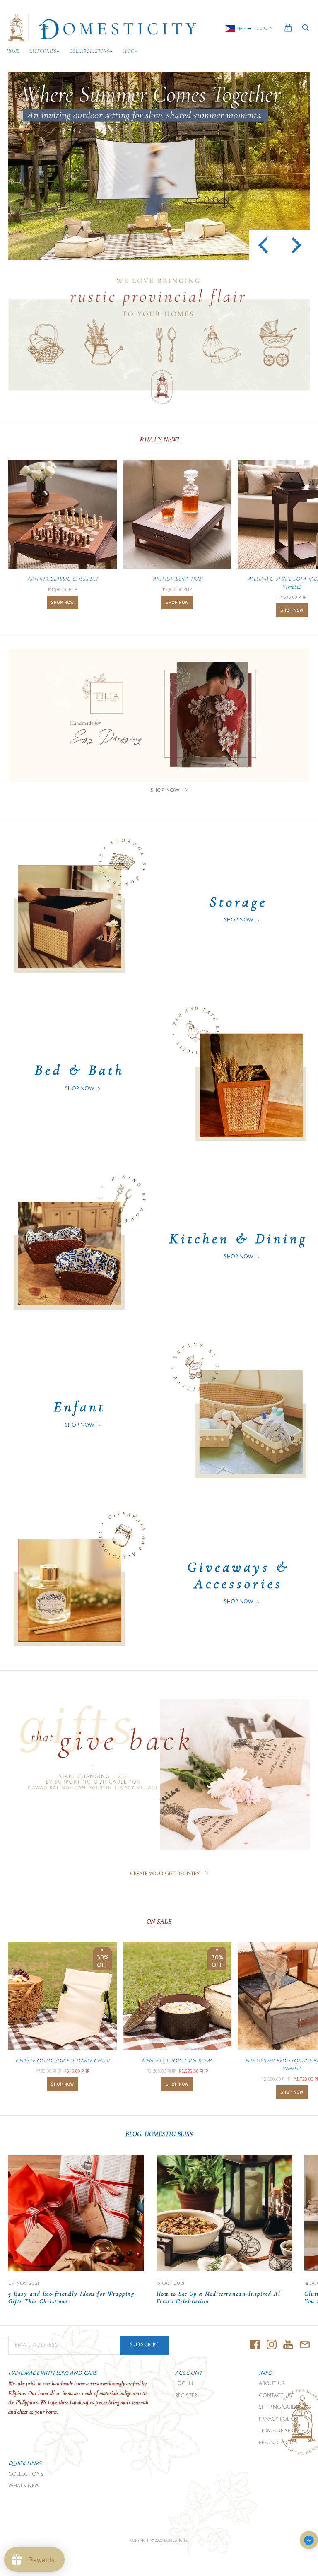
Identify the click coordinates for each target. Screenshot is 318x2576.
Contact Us (275, 2396)
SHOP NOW (63, 602)
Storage (238, 902)
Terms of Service (281, 2431)
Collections (26, 2474)
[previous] (264, 245)
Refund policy (278, 2443)
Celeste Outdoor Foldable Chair (63, 2061)
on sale (159, 1922)
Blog (128, 51)
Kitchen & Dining (238, 1239)
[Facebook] (255, 2345)
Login (265, 29)
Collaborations (89, 51)
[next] (295, 245)
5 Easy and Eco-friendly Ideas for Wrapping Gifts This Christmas (71, 2297)
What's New (24, 2486)
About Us (272, 2384)
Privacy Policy (278, 2419)
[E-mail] (305, 2345)
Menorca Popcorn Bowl (177, 2061)
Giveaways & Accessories (238, 1575)
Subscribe (145, 2345)
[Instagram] (272, 2345)
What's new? (159, 439)
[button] (309, 2541)
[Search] (306, 30)
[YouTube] (288, 2345)
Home (13, 51)
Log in (184, 2384)
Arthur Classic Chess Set (63, 579)
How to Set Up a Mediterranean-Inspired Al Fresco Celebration (219, 2297)
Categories (42, 51)
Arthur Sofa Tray (177, 579)
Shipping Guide (279, 2407)
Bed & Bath (80, 1070)
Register (186, 2396)
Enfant (80, 1407)
